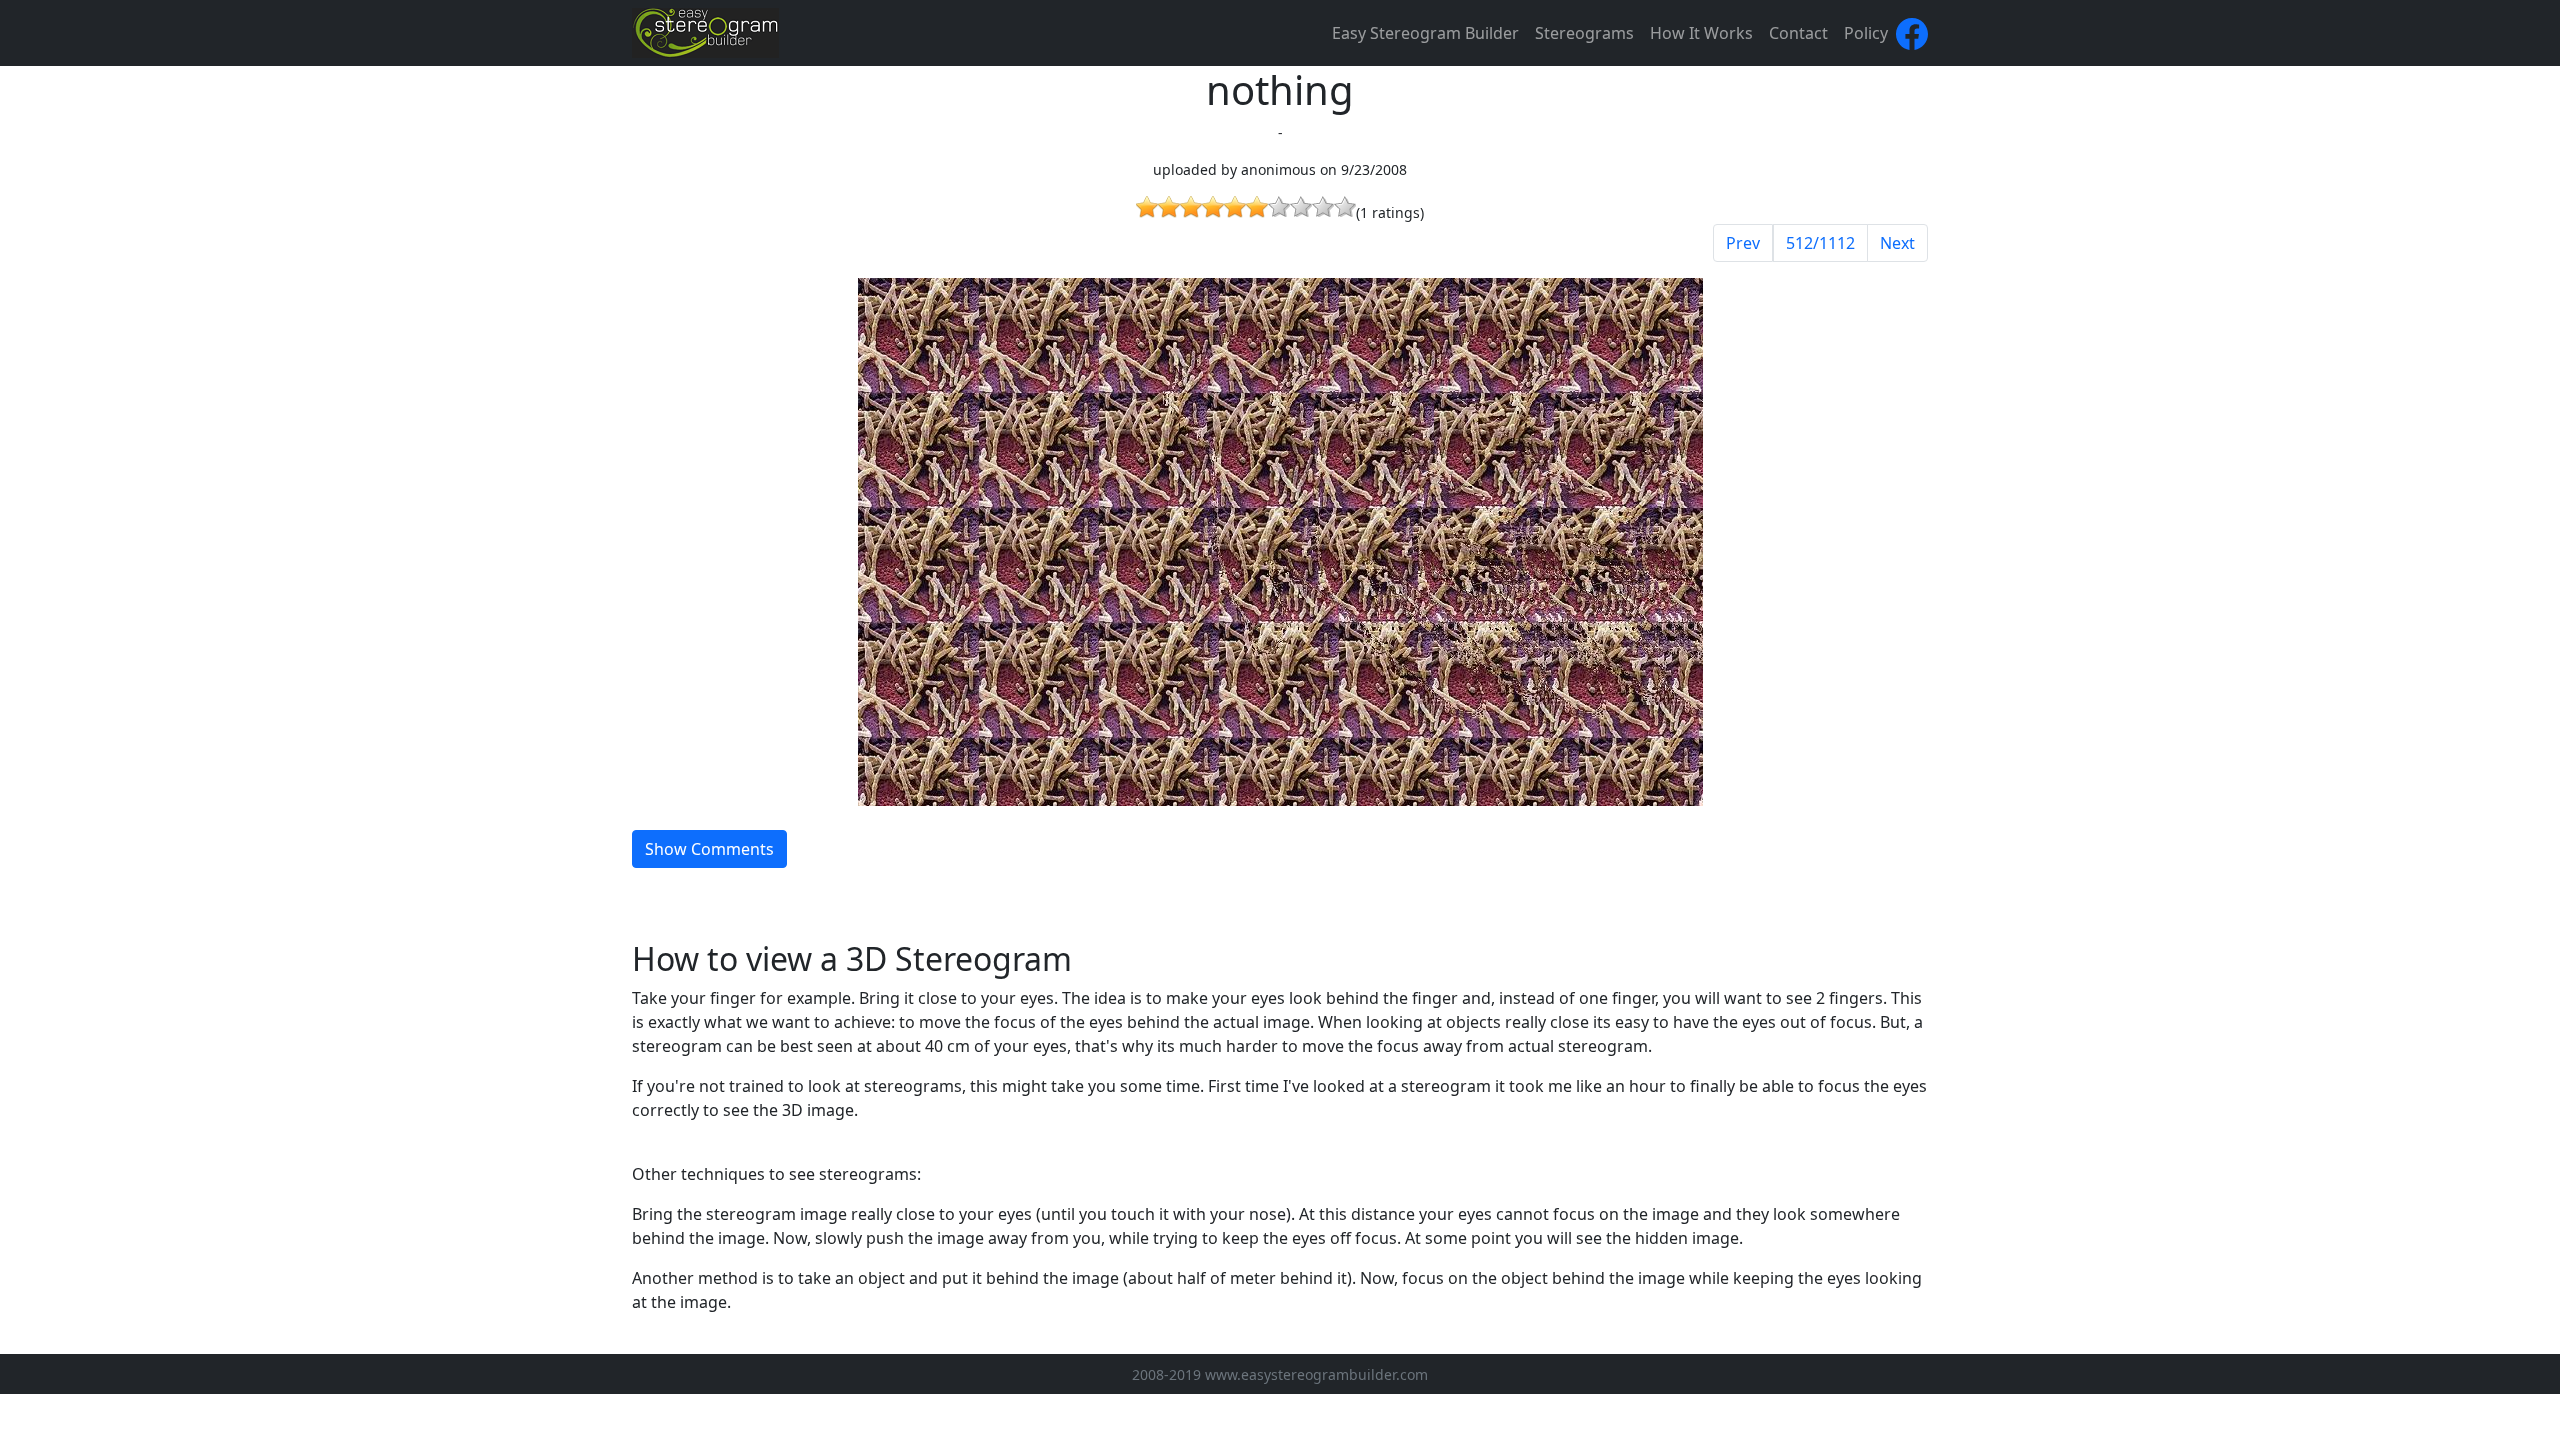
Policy (1866, 33)
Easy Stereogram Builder (1425, 33)
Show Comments (709, 849)
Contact (1798, 33)
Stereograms (1584, 33)
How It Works (1701, 33)
